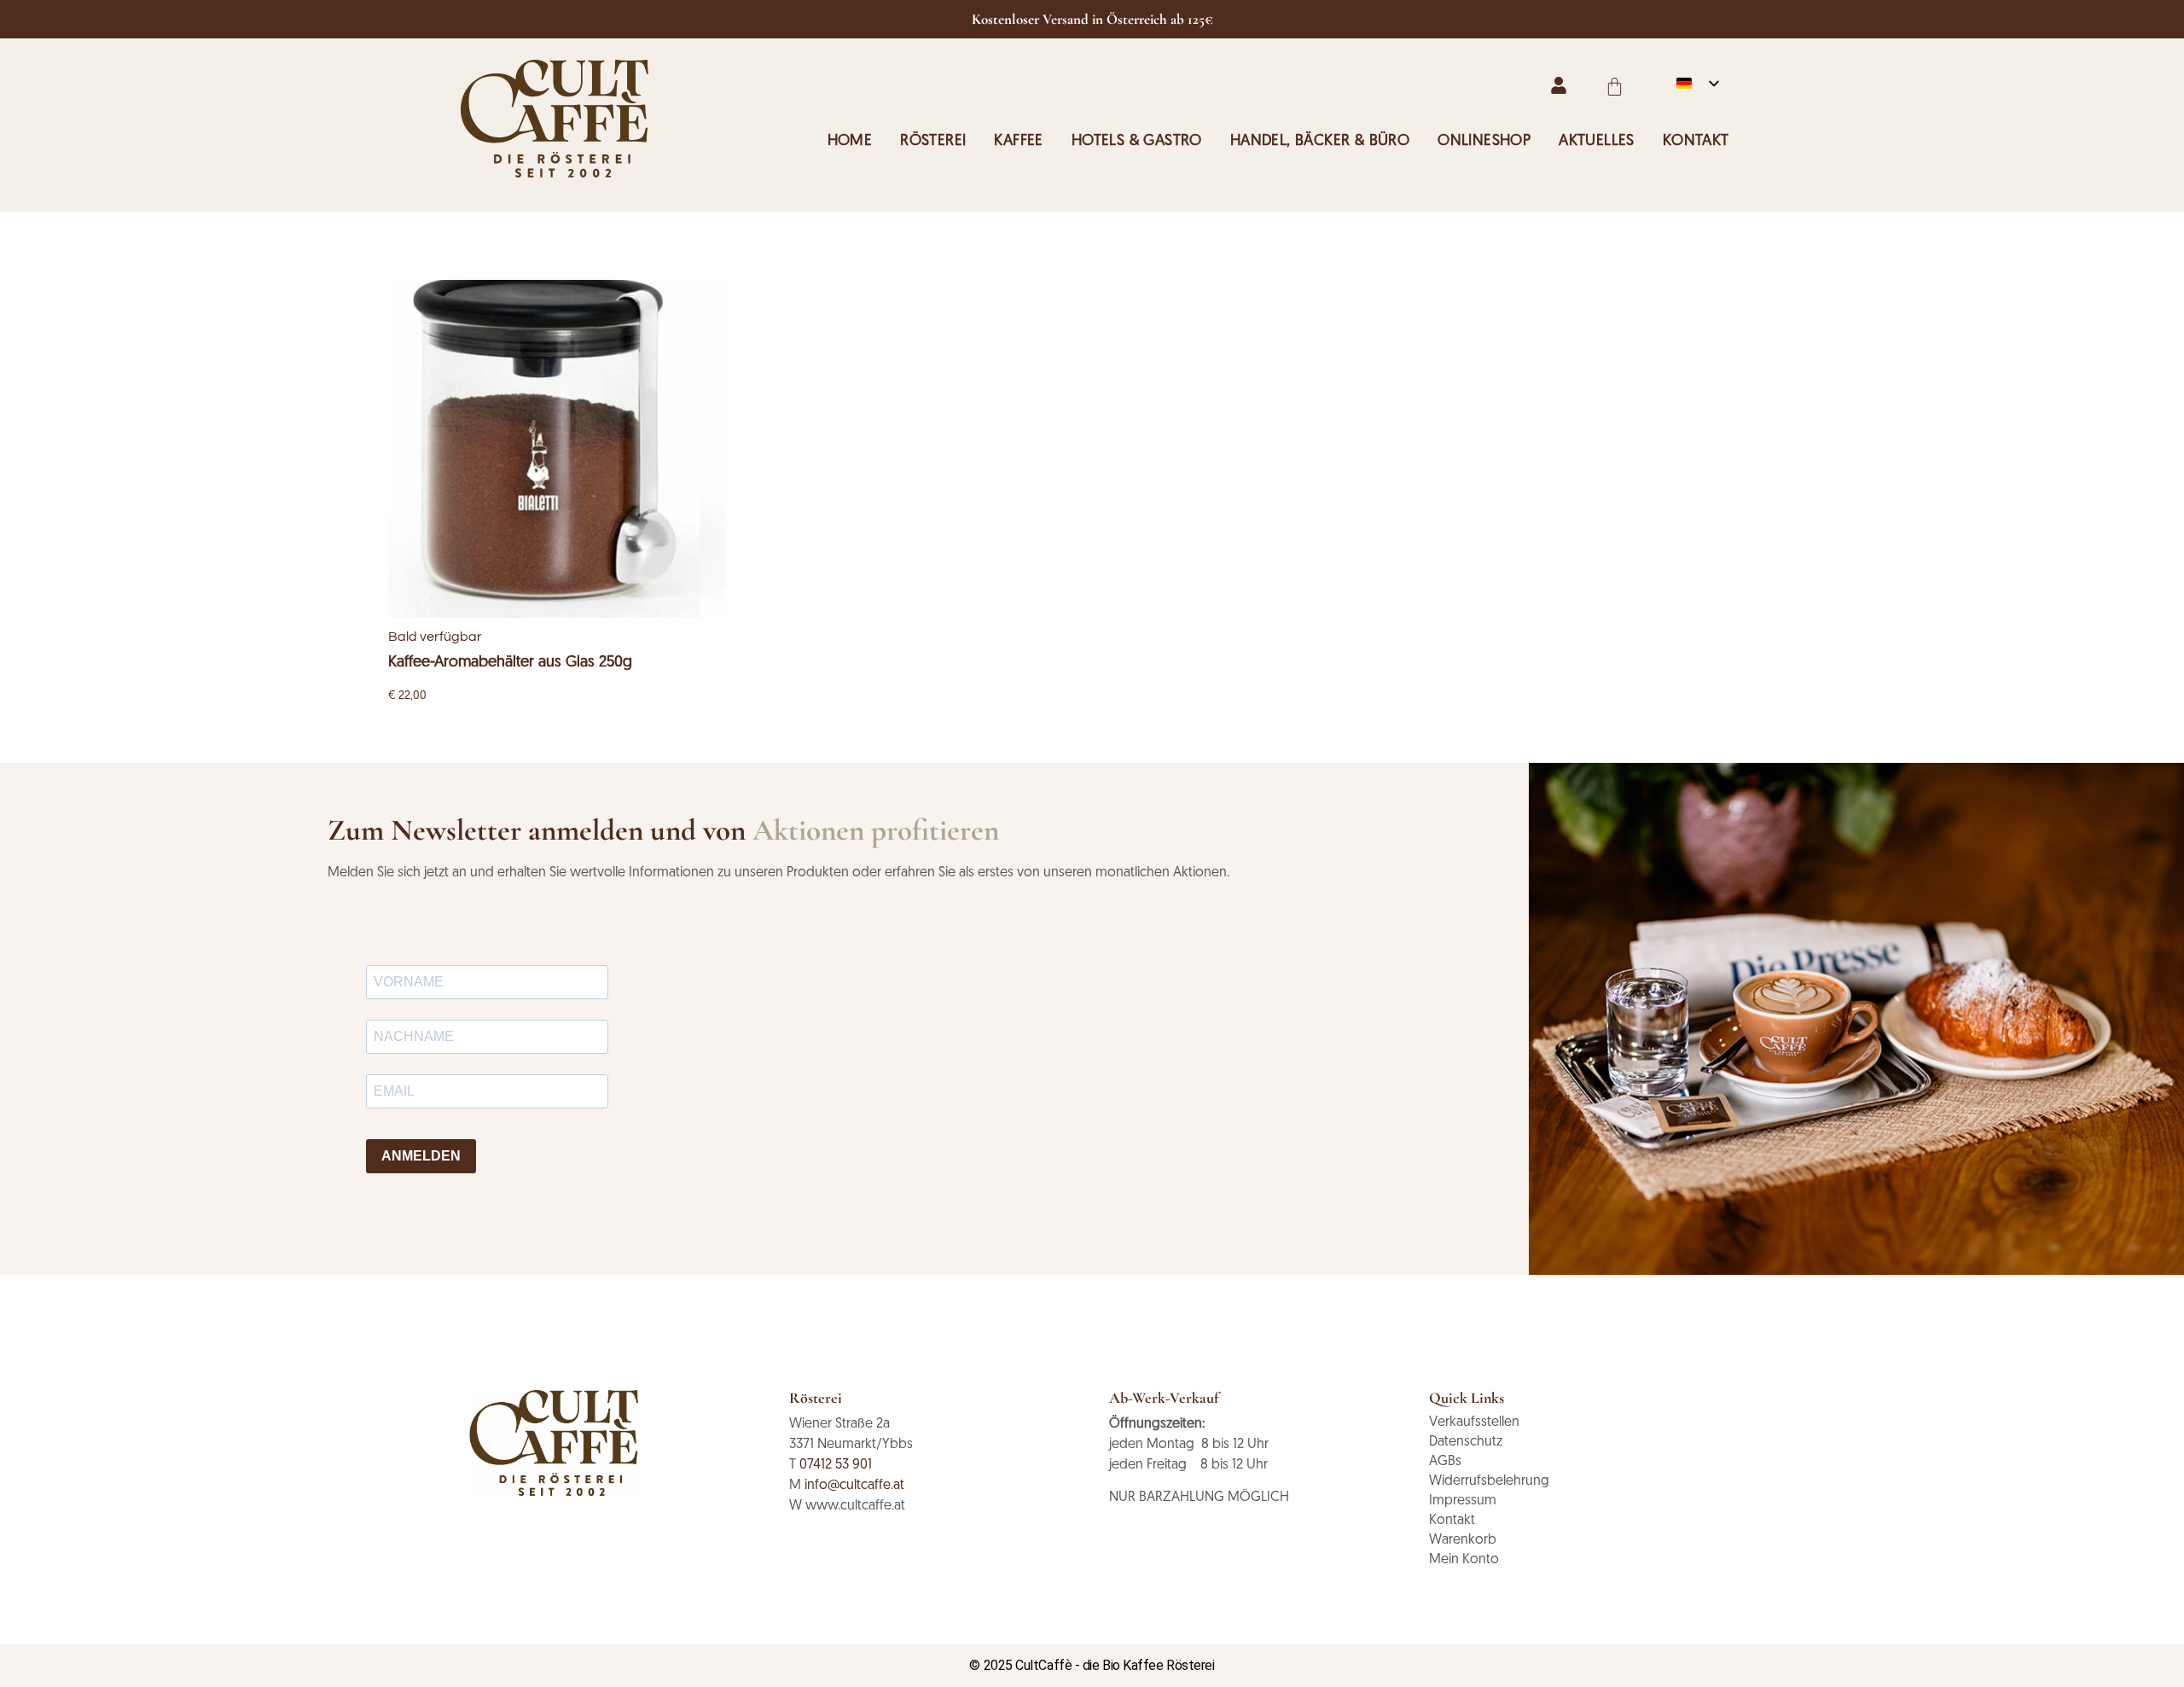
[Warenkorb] (1615, 87)
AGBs (1445, 1462)
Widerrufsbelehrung (1489, 1481)
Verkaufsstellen (1474, 1422)
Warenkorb (1463, 1540)
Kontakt (1696, 142)
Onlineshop (1484, 142)
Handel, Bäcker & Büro (1320, 142)
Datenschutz (1466, 1442)
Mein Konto (1464, 1560)
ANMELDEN (421, 1156)
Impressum (1463, 1501)
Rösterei (933, 142)
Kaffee (1018, 142)
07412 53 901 (836, 1465)
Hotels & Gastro (1137, 142)
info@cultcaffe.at (854, 1486)
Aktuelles (1597, 142)
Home (850, 142)
